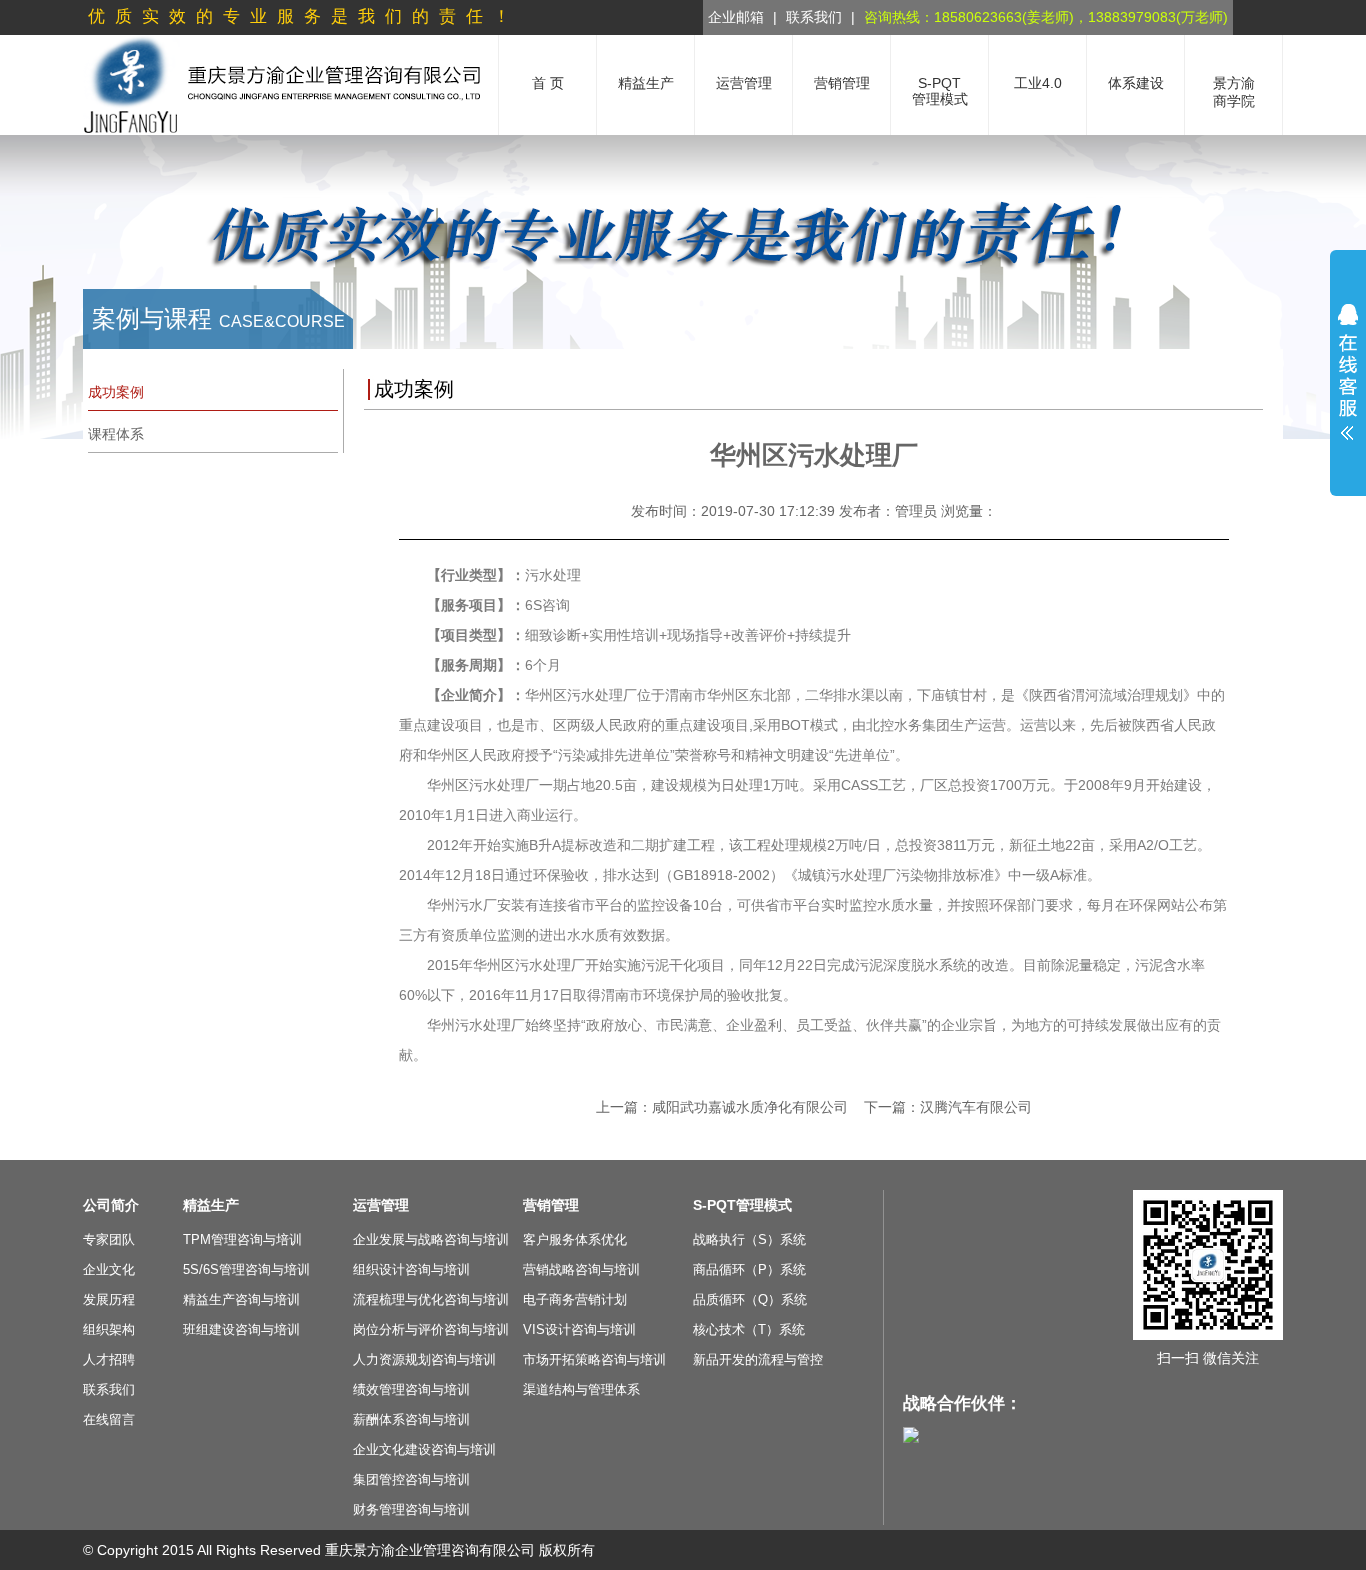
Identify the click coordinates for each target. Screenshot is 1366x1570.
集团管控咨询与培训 (411, 1479)
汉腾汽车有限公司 (976, 1107)
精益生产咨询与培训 (241, 1299)
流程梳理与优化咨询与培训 (431, 1299)
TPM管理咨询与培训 (242, 1239)
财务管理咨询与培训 (411, 1509)
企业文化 (109, 1269)
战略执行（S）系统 (749, 1239)
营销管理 (551, 1205)
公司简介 (111, 1205)
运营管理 (381, 1205)
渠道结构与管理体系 (581, 1389)
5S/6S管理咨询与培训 (246, 1269)
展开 (1348, 372)
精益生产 (211, 1205)
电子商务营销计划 (575, 1299)
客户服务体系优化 (575, 1239)
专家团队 (109, 1239)
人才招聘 (109, 1359)
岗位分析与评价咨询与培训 (431, 1329)
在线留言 (109, 1419)
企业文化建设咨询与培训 (424, 1449)
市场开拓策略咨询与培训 (594, 1359)
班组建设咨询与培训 (241, 1329)
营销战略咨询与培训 (581, 1269)
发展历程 (109, 1299)
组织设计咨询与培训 (411, 1269)
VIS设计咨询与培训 (579, 1329)
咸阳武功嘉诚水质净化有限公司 (750, 1107)
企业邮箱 (736, 17)
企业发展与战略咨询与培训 (431, 1239)
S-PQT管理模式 (742, 1205)
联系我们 (814, 17)
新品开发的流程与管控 (758, 1359)
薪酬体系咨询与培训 (411, 1419)
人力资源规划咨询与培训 (424, 1359)
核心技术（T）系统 (749, 1329)
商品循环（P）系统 (749, 1269)
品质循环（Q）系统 (750, 1299)
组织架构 (109, 1329)
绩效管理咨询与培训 (411, 1389)
